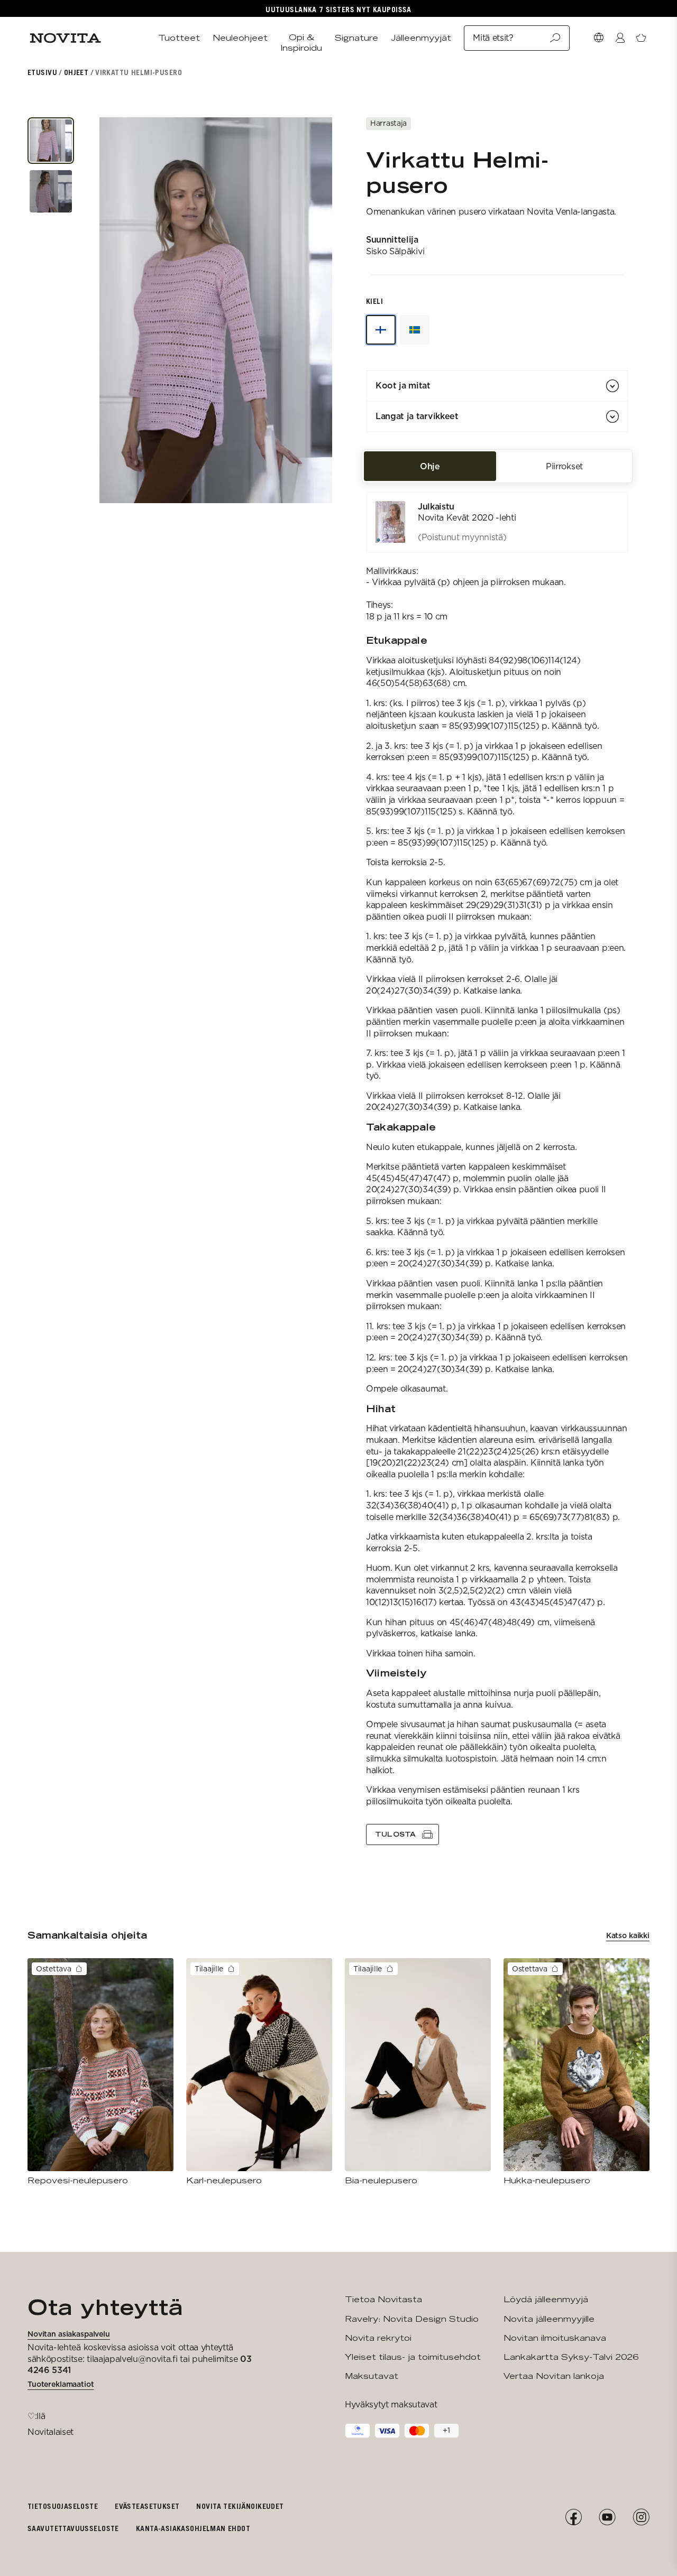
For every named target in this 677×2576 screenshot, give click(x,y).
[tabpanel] (497, 1169)
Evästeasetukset (147, 2506)
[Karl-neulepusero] (259, 2072)
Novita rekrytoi (378, 2338)
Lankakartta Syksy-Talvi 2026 (571, 2357)
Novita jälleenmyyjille (549, 2319)
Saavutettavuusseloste (73, 2528)
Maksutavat (372, 2376)
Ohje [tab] (430, 466)
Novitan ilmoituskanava (555, 2338)
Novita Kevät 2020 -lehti (467, 518)
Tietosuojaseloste (63, 2506)
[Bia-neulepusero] (418, 2072)
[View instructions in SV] (415, 330)
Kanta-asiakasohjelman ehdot (193, 2528)
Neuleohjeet (240, 38)
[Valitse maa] (599, 38)
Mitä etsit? (493, 38)
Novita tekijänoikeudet (240, 2506)
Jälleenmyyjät (421, 38)
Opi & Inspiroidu (301, 43)
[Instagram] (641, 2517)
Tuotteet (179, 38)
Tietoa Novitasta (383, 2299)
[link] (497, 522)
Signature (356, 38)
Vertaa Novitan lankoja (554, 2376)
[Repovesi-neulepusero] (100, 2072)
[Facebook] (573, 2517)
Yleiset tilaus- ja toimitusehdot (413, 2357)
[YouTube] (607, 2517)
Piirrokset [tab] (564, 466)
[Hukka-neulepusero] (577, 2072)
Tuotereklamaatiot (61, 2384)
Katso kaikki (628, 1935)
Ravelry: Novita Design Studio (412, 2319)
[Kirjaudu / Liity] (620, 38)
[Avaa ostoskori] (641, 38)
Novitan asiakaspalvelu (69, 2334)
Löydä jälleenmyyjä (546, 2299)
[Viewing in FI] (381, 330)
